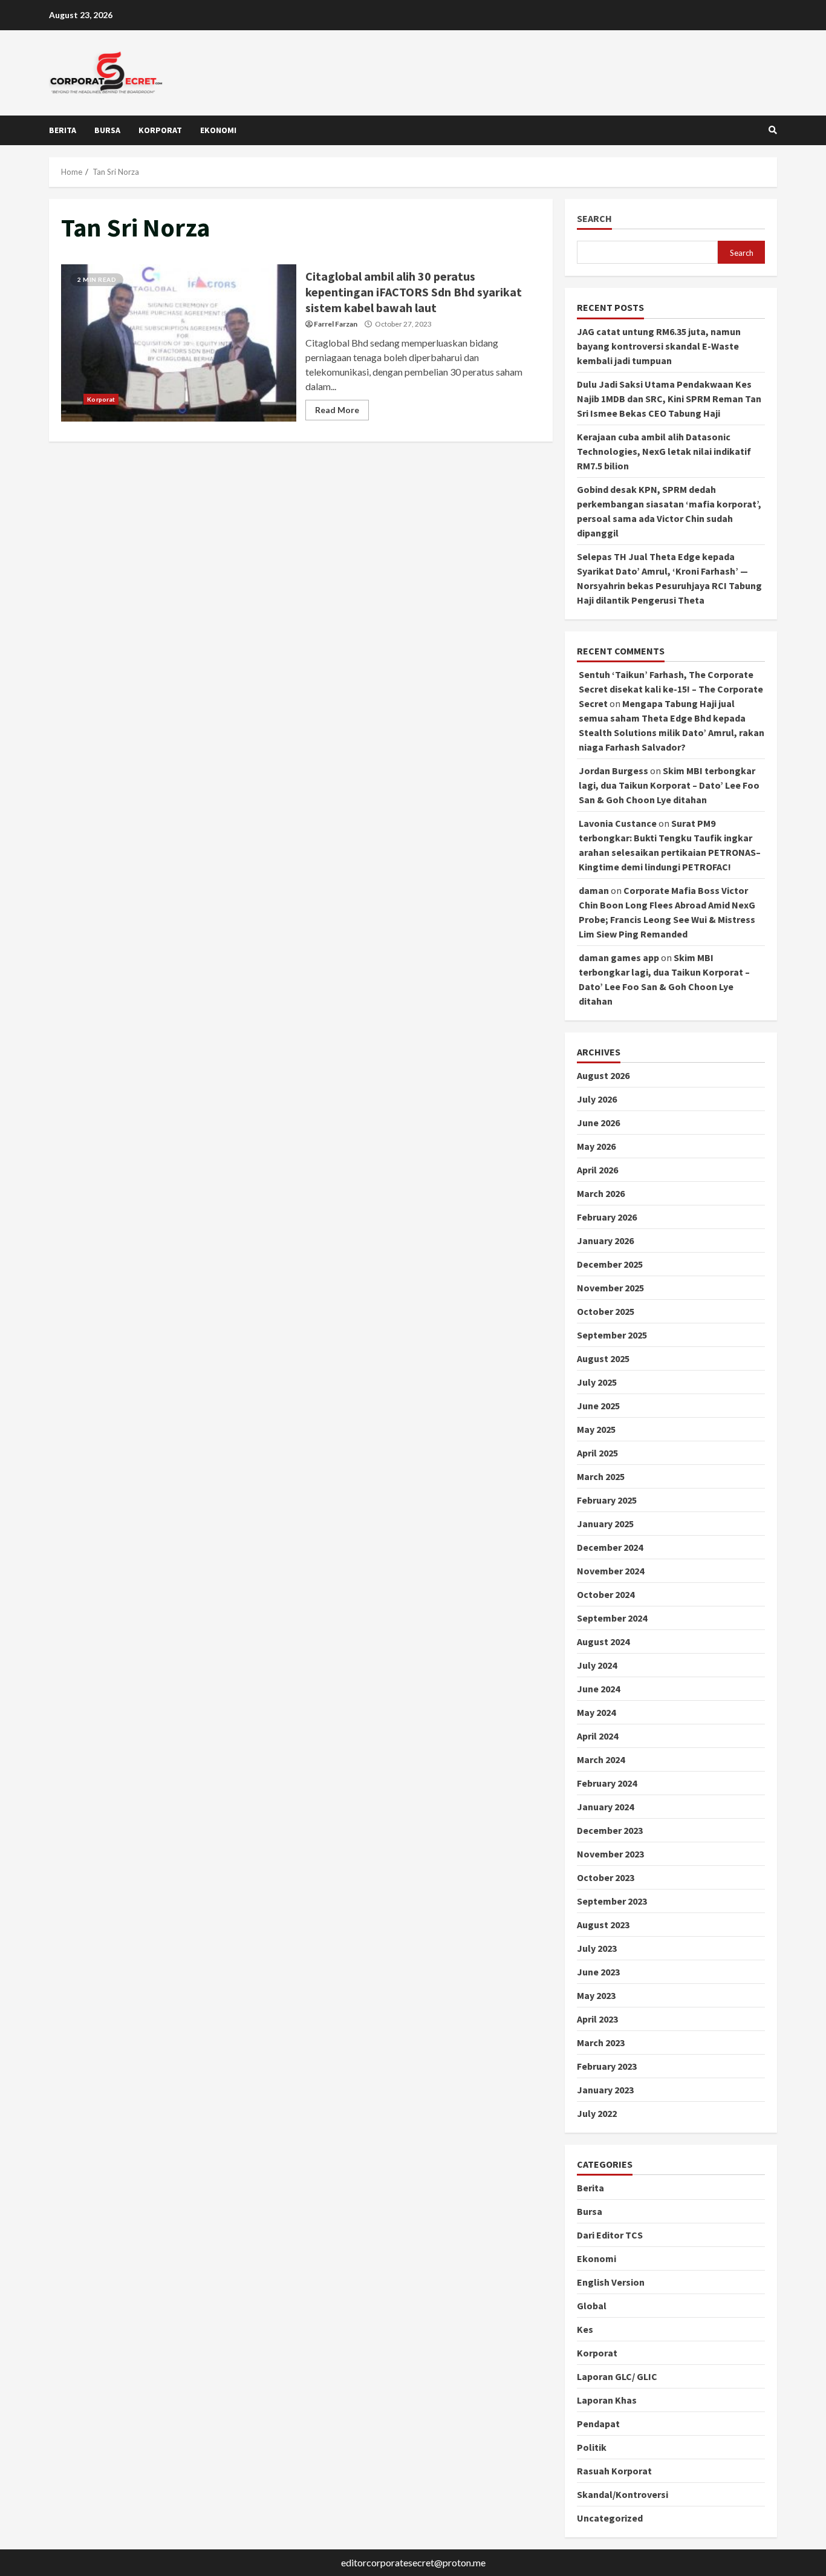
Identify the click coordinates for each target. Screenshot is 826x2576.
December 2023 (610, 1830)
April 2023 (597, 2019)
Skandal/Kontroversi (623, 2494)
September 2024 (612, 1618)
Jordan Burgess (613, 771)
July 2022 (597, 2113)
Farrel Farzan (336, 324)
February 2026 (607, 1217)
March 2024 (601, 1759)
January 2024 (605, 1807)
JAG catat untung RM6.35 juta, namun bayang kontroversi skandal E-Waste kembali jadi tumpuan (659, 346)
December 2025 (610, 1264)
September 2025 (612, 1335)
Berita (63, 130)
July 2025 (597, 1382)
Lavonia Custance (618, 823)
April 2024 (597, 1736)
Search (594, 219)
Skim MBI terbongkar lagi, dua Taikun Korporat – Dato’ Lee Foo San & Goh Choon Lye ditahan (669, 785)
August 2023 (603, 1925)
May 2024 (596, 1712)
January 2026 (605, 1241)
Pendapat (598, 2424)
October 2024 (606, 1594)
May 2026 (596, 1146)
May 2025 (596, 1429)
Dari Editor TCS (610, 2235)
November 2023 (610, 1854)
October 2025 (606, 1311)
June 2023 (598, 1972)
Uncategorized (610, 2518)
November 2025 (610, 1288)
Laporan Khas (607, 2400)
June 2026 (598, 1123)
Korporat (160, 130)
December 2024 (610, 1547)
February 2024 (607, 1783)
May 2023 (596, 1995)
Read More (337, 410)
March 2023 (601, 2043)
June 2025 (598, 1406)
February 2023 (607, 2066)
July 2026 (597, 1099)
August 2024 (603, 1642)
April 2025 (597, 1453)
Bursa (107, 130)
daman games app (619, 957)
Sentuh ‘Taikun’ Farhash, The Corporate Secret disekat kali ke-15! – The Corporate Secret (671, 689)
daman (594, 890)
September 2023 (612, 1901)
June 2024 (598, 1689)
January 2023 (605, 2090)
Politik (592, 2447)
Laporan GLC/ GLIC (617, 2376)
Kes (585, 2329)
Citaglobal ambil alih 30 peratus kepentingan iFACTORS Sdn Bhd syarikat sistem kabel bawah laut (179, 343)
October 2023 (606, 1877)
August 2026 (603, 1075)
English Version (611, 2282)
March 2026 (601, 1193)
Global (592, 2306)
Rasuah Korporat (614, 2471)
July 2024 (597, 1665)
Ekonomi (218, 130)
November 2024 (610, 1571)
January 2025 (605, 1524)
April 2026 (597, 1170)
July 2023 (597, 1948)
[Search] (773, 130)
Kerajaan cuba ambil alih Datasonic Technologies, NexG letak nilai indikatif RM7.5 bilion (664, 451)
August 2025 (603, 1358)
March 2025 (601, 1476)
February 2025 (607, 1500)
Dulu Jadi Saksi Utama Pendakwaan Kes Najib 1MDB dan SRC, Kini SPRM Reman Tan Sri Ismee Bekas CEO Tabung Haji (669, 399)
